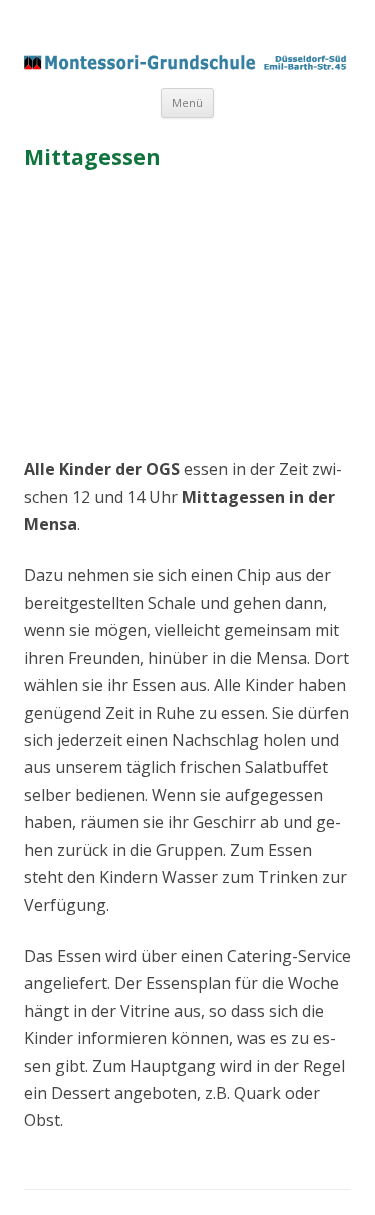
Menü (187, 102)
